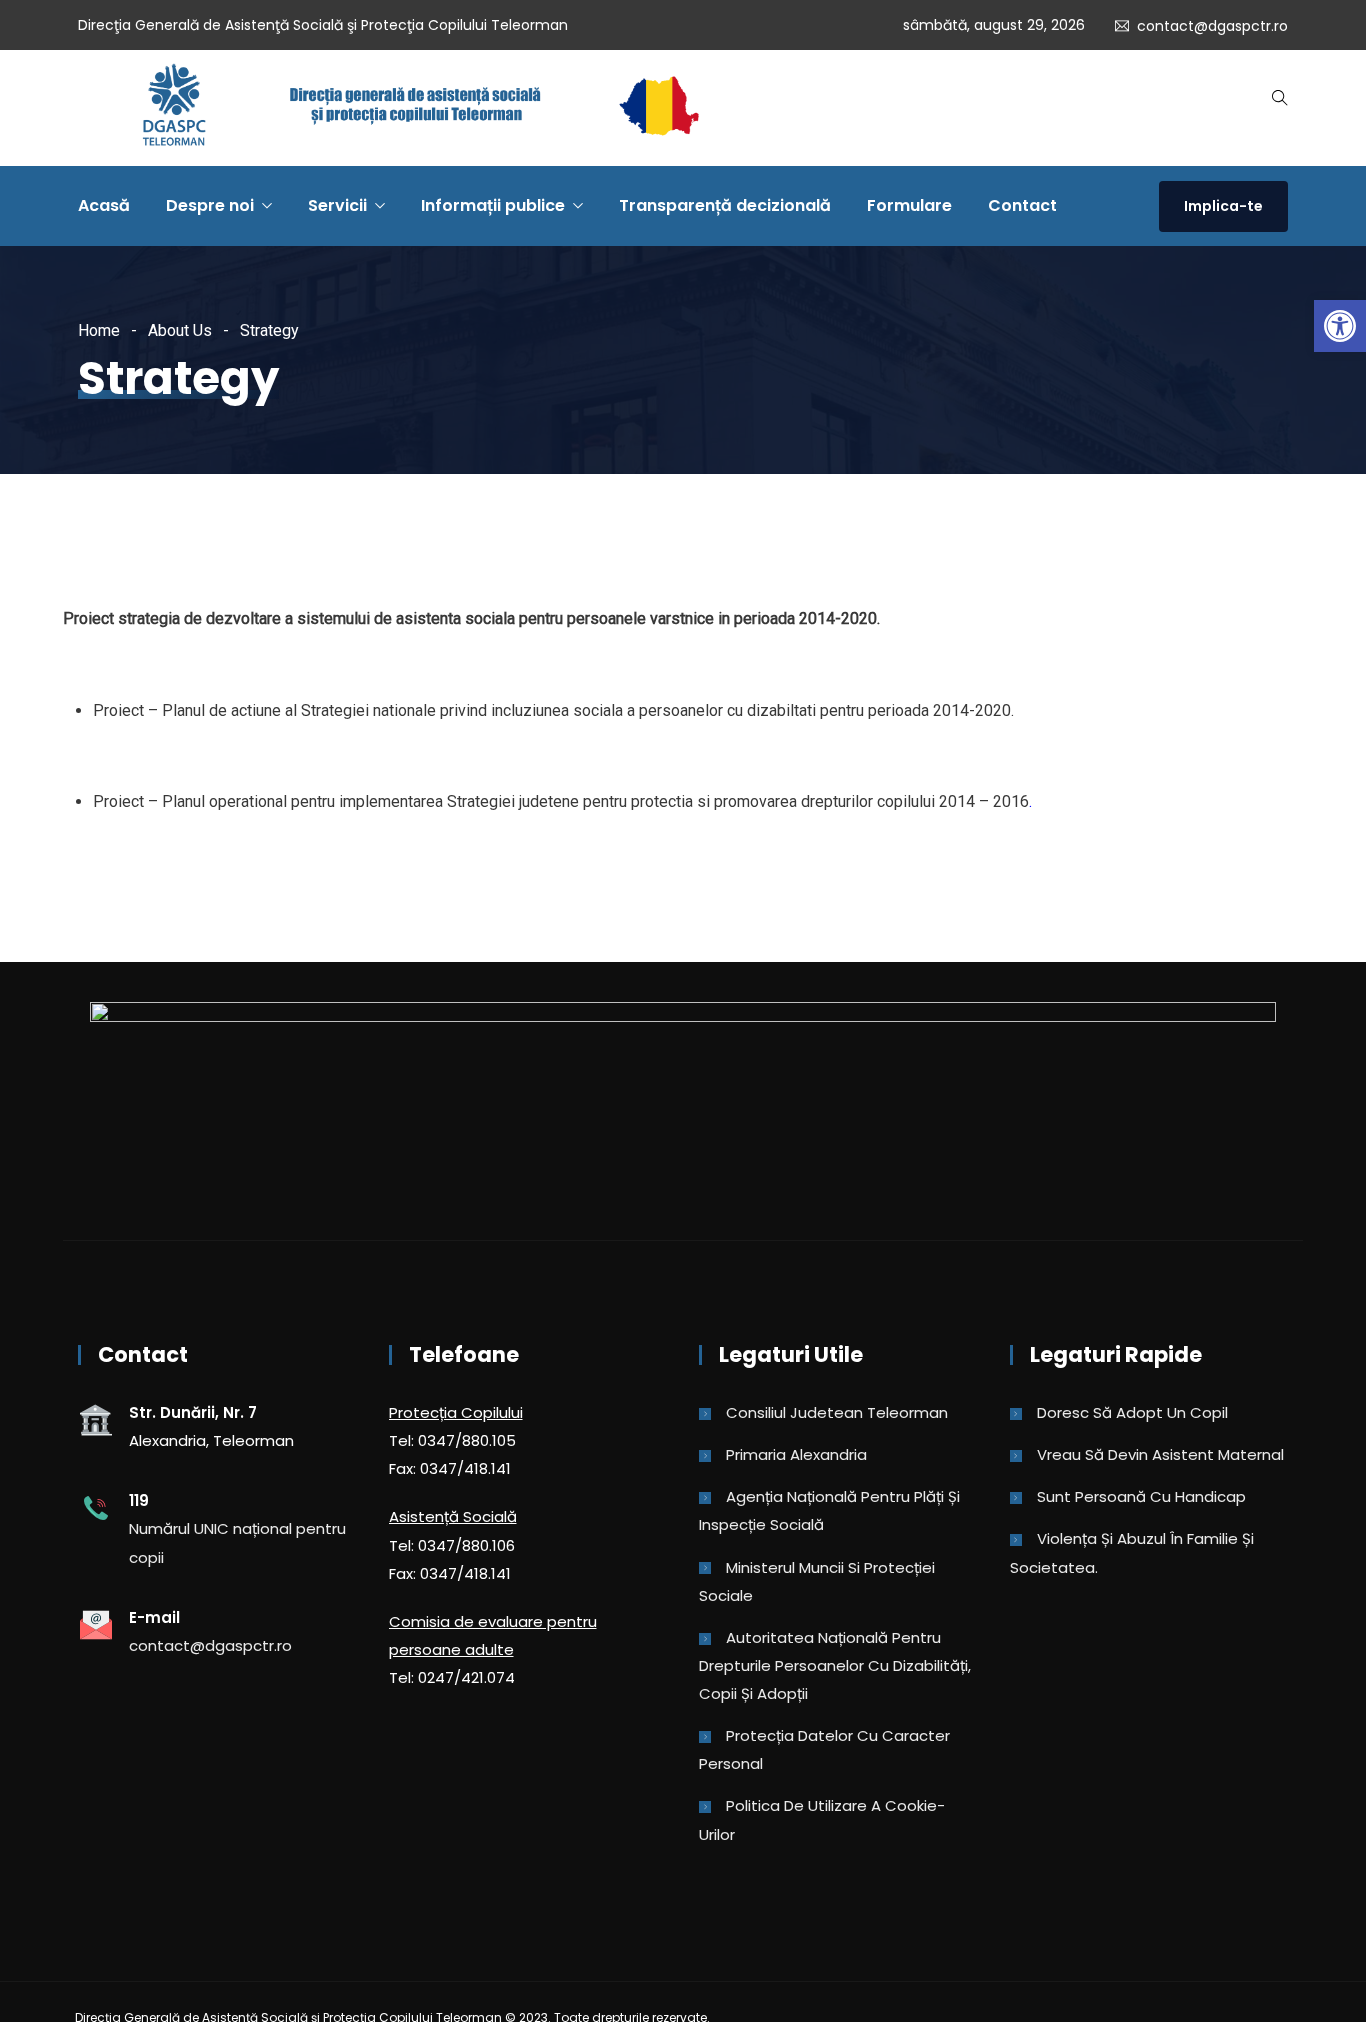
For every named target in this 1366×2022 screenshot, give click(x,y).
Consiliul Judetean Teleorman (837, 1412)
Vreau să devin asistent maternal (1160, 1454)
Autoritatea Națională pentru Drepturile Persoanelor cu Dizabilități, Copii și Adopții (835, 1665)
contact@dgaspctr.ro (1212, 26)
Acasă (104, 205)
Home (99, 330)
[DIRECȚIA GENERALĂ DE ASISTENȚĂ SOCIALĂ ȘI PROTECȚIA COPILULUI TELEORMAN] (420, 108)
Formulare (909, 205)
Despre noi (210, 205)
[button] (1340, 326)
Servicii (337, 205)
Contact (1022, 205)
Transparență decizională (725, 205)
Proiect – (127, 801)
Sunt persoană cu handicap (1141, 1496)
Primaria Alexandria (796, 1454)
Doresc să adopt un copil (1132, 1412)
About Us (180, 330)
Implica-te (1223, 206)
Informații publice (493, 205)
